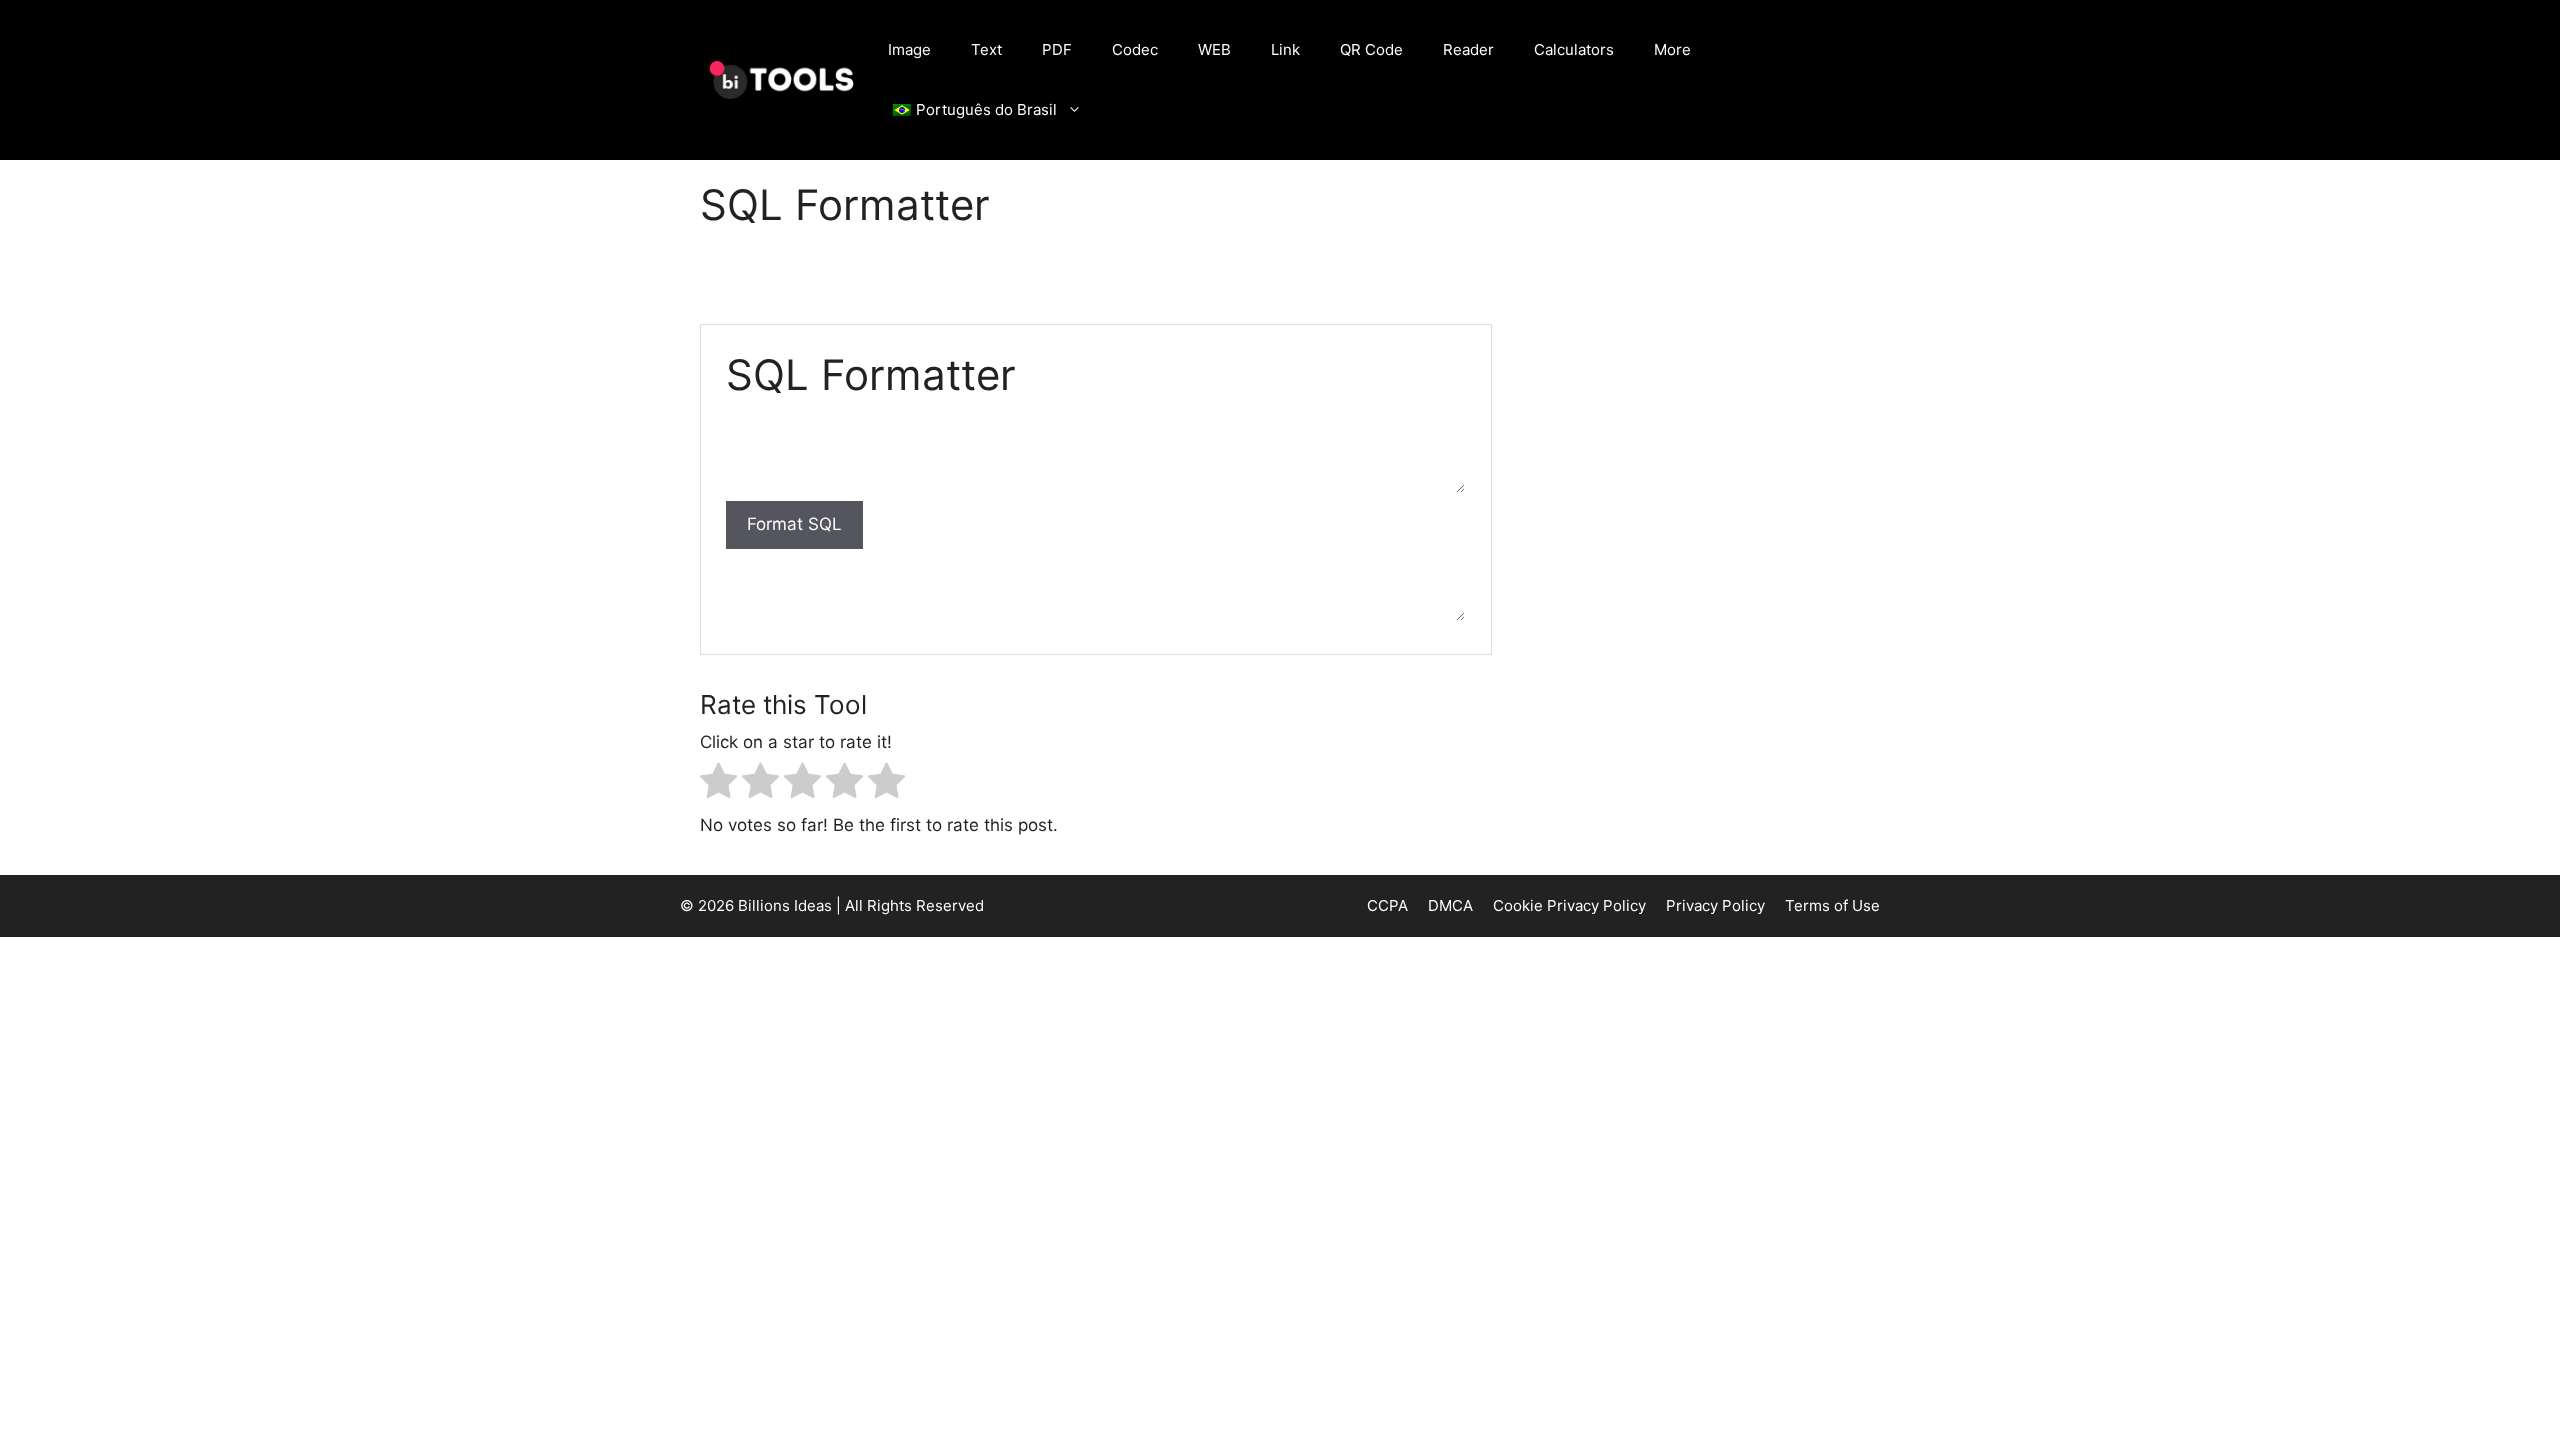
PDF (1057, 49)
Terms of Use (1832, 905)
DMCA (1450, 905)
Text (986, 49)
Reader (1468, 49)
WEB (1214, 49)
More (1672, 49)
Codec (1135, 49)
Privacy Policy (1715, 905)
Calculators (1574, 49)
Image (909, 49)
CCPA (1387, 905)
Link (1285, 49)
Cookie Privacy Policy (1569, 905)
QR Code (1371, 49)
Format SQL (794, 524)
